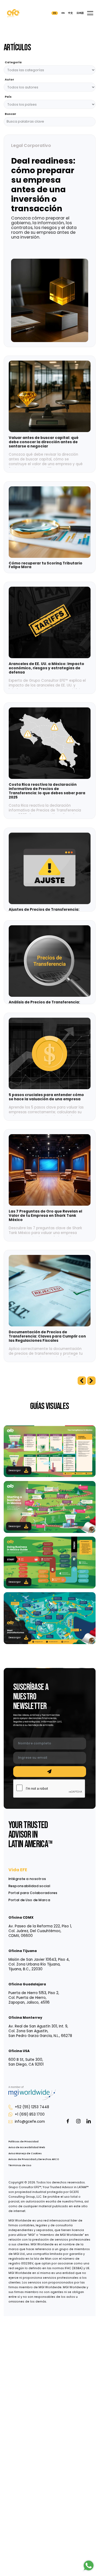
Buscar (10, 114)
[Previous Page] (82, 1381)
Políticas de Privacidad (23, 2142)
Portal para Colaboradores (33, 1893)
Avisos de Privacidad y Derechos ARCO (34, 2159)
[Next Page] (91, 1381)
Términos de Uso (20, 2165)
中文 (70, 13)
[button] (90, 13)
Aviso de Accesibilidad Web (27, 2147)
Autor (9, 80)
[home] (13, 13)
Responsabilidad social (29, 1886)
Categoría (13, 63)
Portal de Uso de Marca (29, 1900)
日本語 (80, 13)
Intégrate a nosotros (27, 1879)
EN (63, 13)
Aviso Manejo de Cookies (25, 2153)
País (8, 97)
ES (55, 13)
